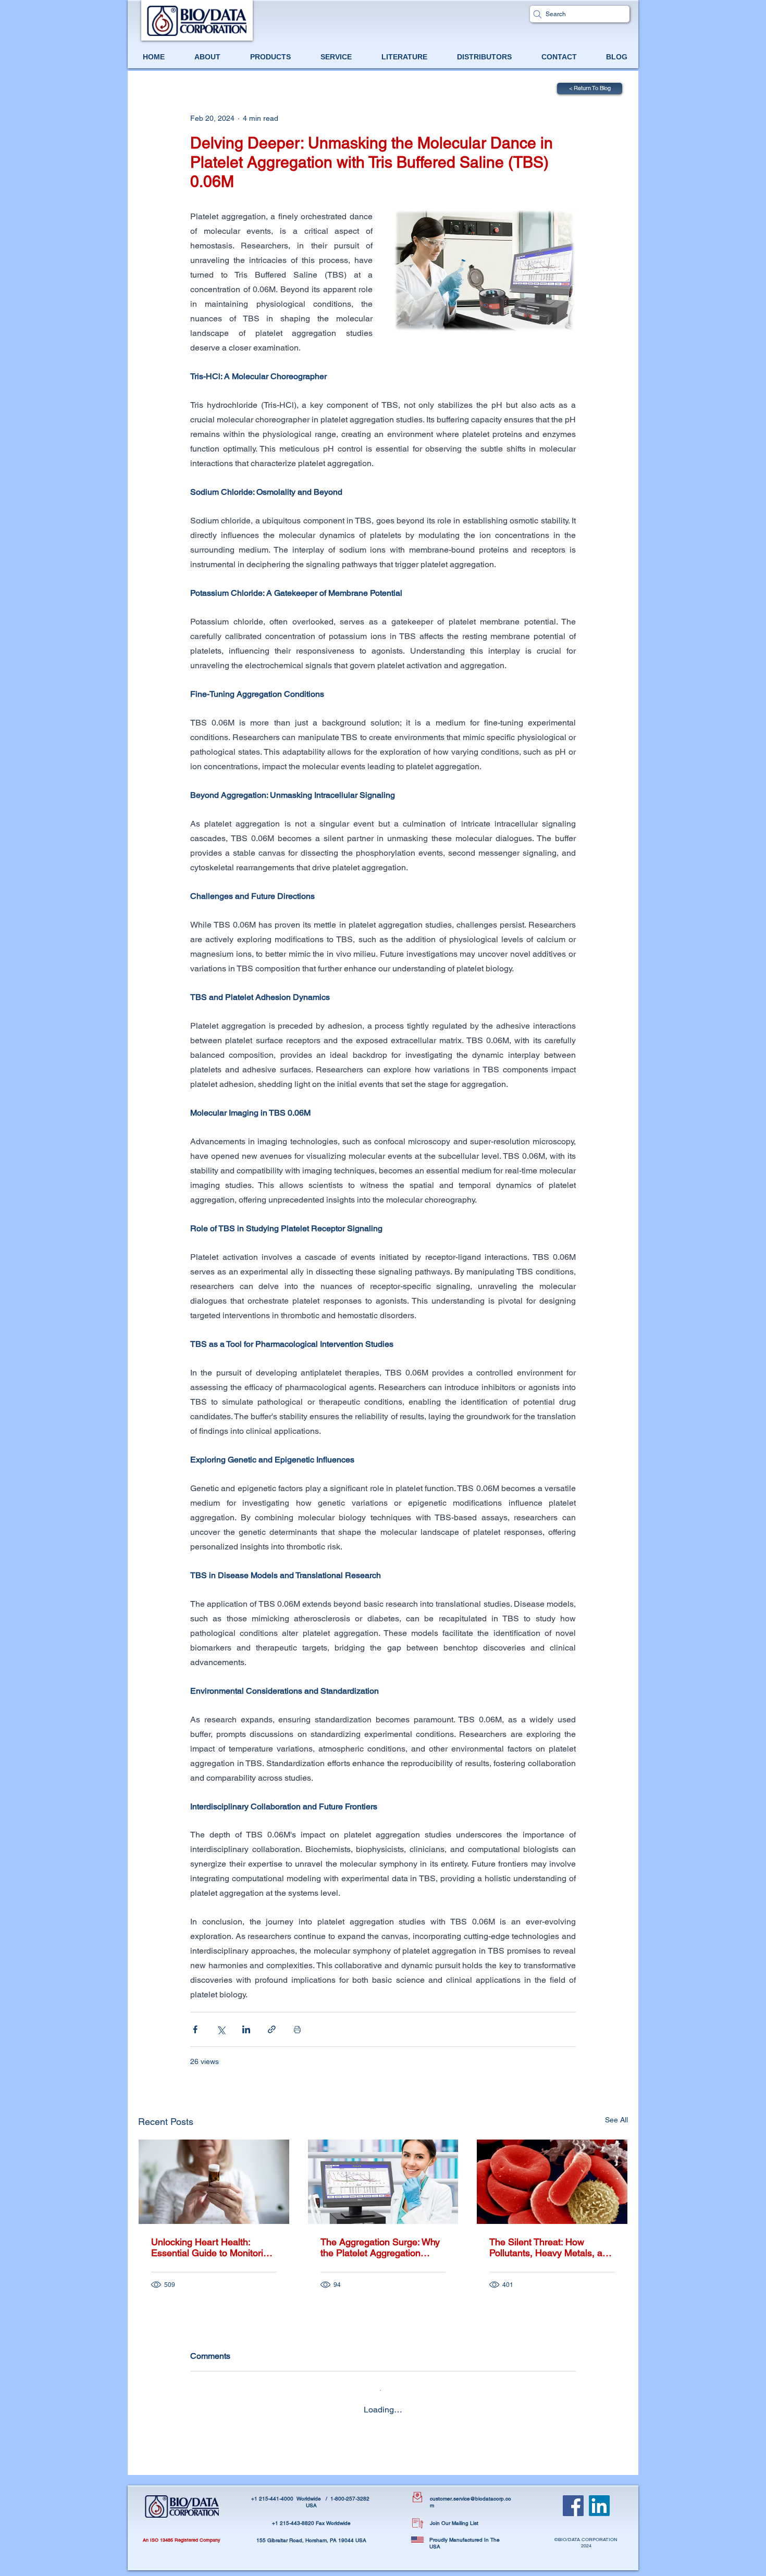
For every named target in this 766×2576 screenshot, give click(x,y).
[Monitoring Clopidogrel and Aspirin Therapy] (214, 2182)
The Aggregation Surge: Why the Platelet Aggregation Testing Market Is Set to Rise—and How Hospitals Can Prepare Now (380, 2247)
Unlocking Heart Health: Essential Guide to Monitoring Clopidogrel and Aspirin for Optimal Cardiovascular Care (212, 2247)
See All (616, 2120)
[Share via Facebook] (195, 2029)
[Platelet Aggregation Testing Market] (383, 2182)
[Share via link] (272, 2029)
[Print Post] (297, 2029)
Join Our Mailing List (454, 2523)
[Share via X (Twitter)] (221, 2029)
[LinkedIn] (599, 2506)
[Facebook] (573, 2506)
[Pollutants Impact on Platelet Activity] (552, 2182)
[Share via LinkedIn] (246, 2029)
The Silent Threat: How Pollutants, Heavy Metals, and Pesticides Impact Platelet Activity (551, 2247)
